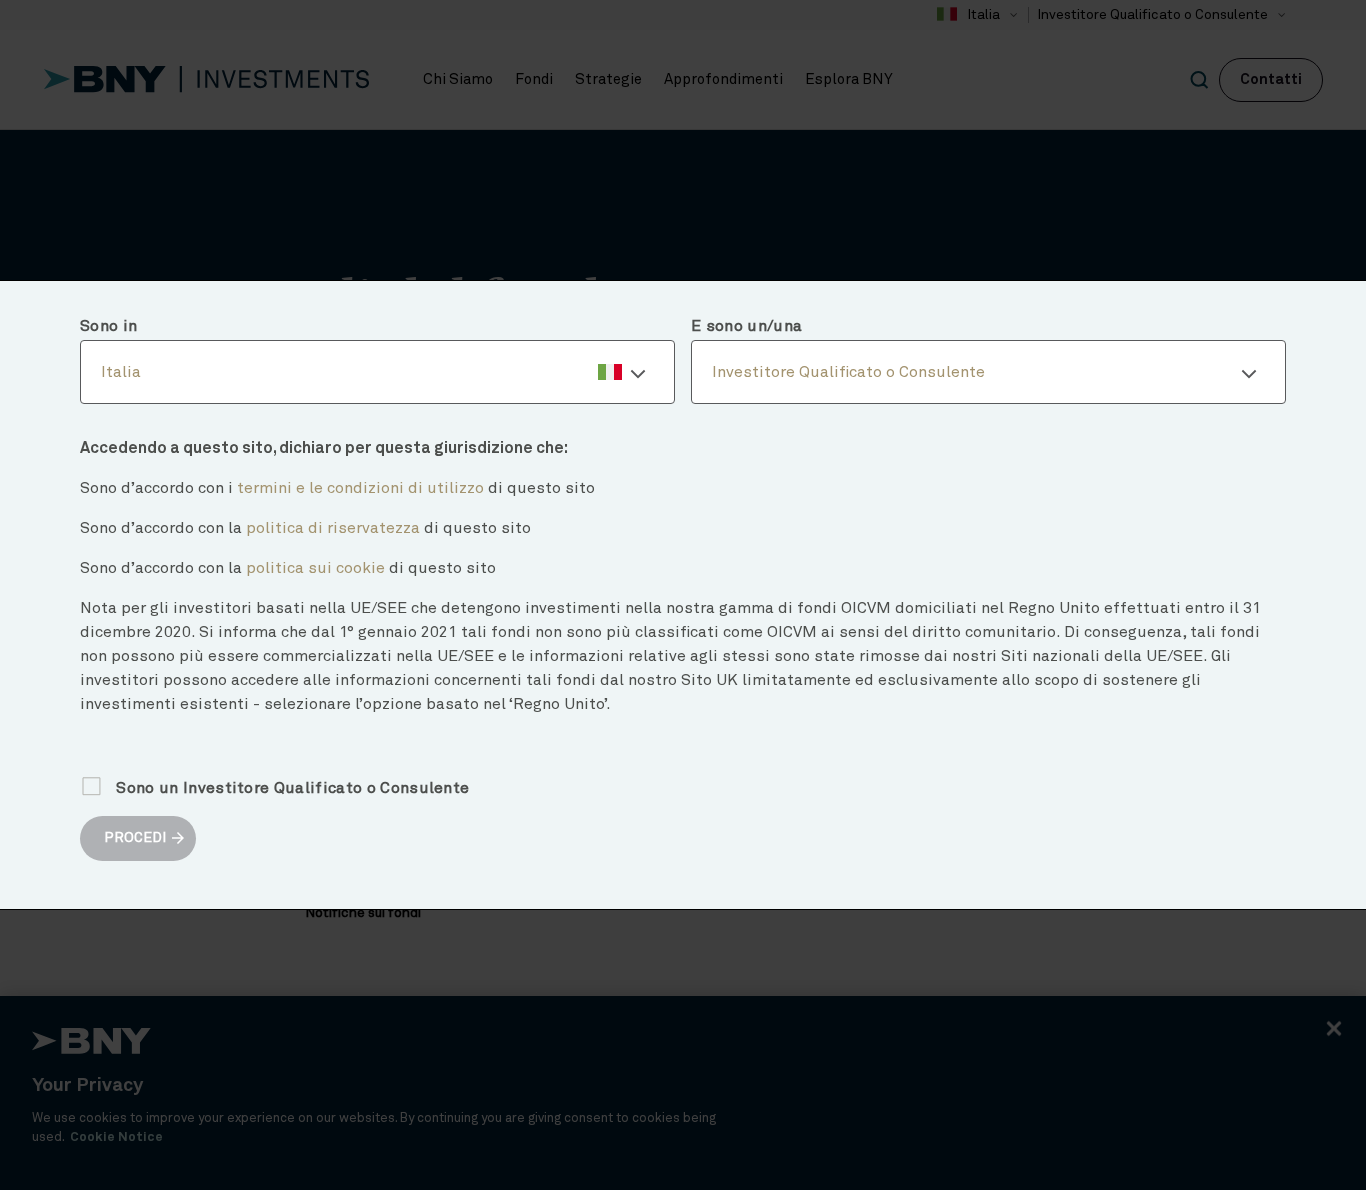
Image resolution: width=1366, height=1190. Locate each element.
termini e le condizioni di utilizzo (360, 488)
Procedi (135, 838)
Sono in (108, 326)
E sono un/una (746, 326)
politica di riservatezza (333, 528)
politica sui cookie (315, 568)
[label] (377, 372)
